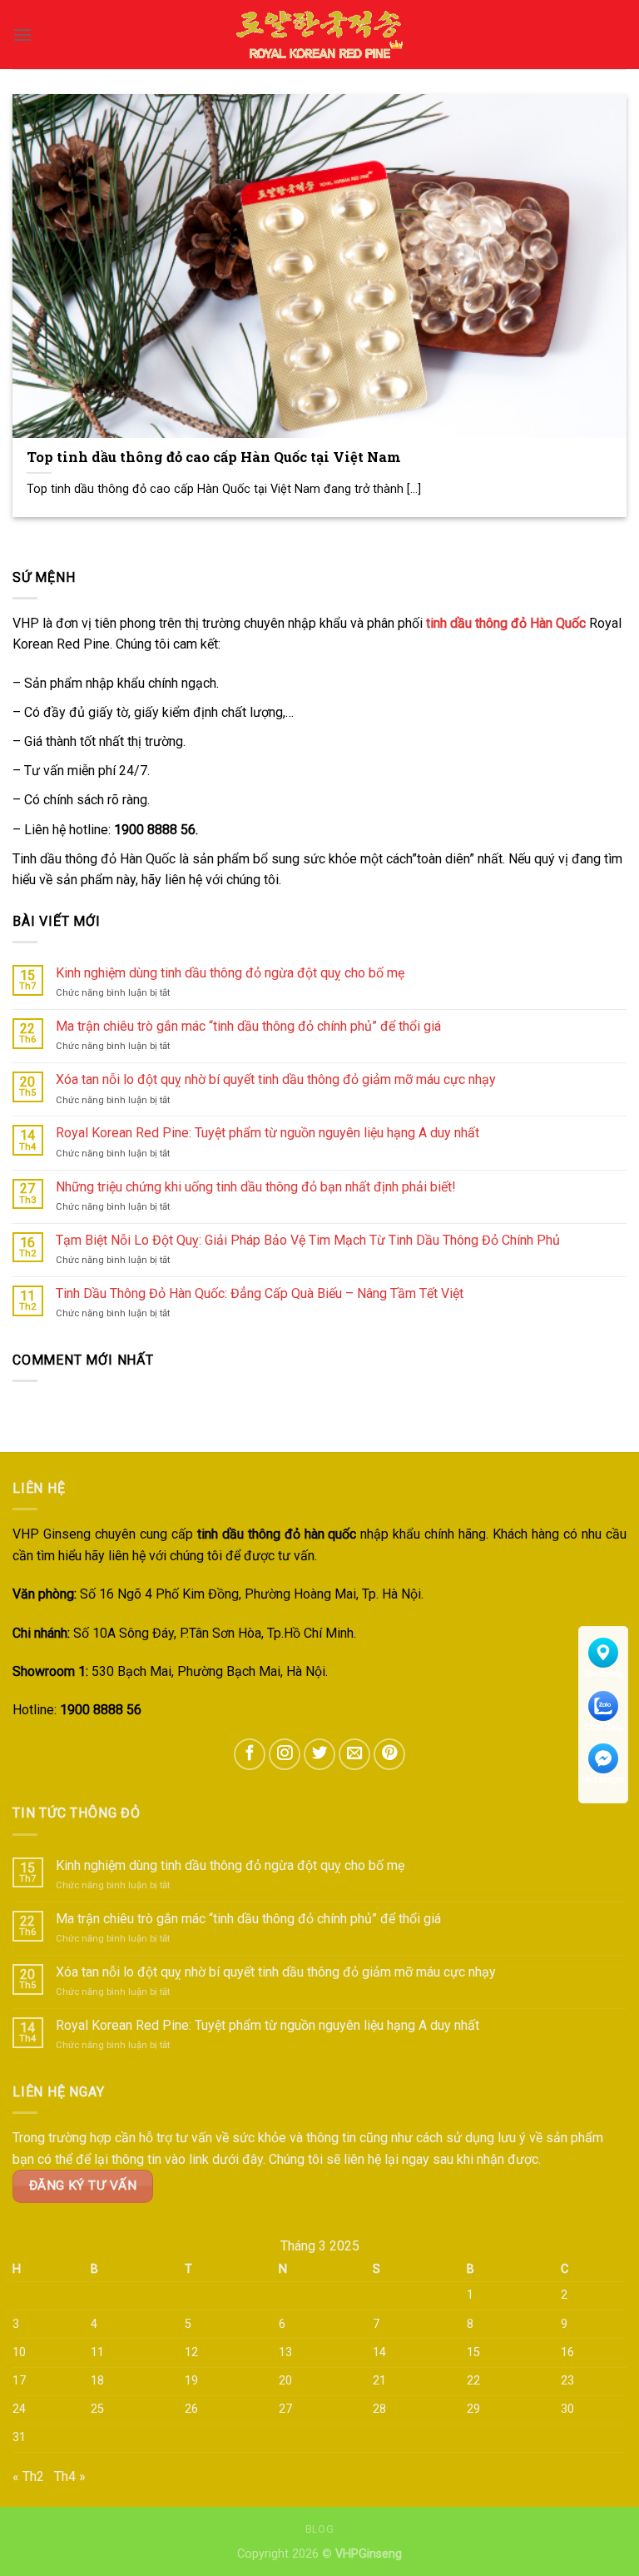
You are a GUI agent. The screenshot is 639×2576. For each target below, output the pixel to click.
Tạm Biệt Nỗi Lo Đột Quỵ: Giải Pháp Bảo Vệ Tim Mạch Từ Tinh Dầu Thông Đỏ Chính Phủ (308, 1240)
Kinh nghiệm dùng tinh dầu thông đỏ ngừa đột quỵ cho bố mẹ (230, 973)
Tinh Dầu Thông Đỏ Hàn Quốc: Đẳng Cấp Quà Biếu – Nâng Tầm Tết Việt (260, 1293)
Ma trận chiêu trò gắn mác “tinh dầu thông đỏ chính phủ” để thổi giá (248, 1026)
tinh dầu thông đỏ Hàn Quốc (506, 623)
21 (379, 2381)
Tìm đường (604, 1674)
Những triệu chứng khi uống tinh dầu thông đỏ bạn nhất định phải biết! (256, 1187)
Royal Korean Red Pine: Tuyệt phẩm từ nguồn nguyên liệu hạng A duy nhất (267, 1133)
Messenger (603, 1780)
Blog (319, 2529)
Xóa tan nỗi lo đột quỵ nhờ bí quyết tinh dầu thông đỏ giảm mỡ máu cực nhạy (276, 1079)
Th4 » (70, 2477)
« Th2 (28, 2477)
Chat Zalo (604, 1727)
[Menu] (22, 35)
